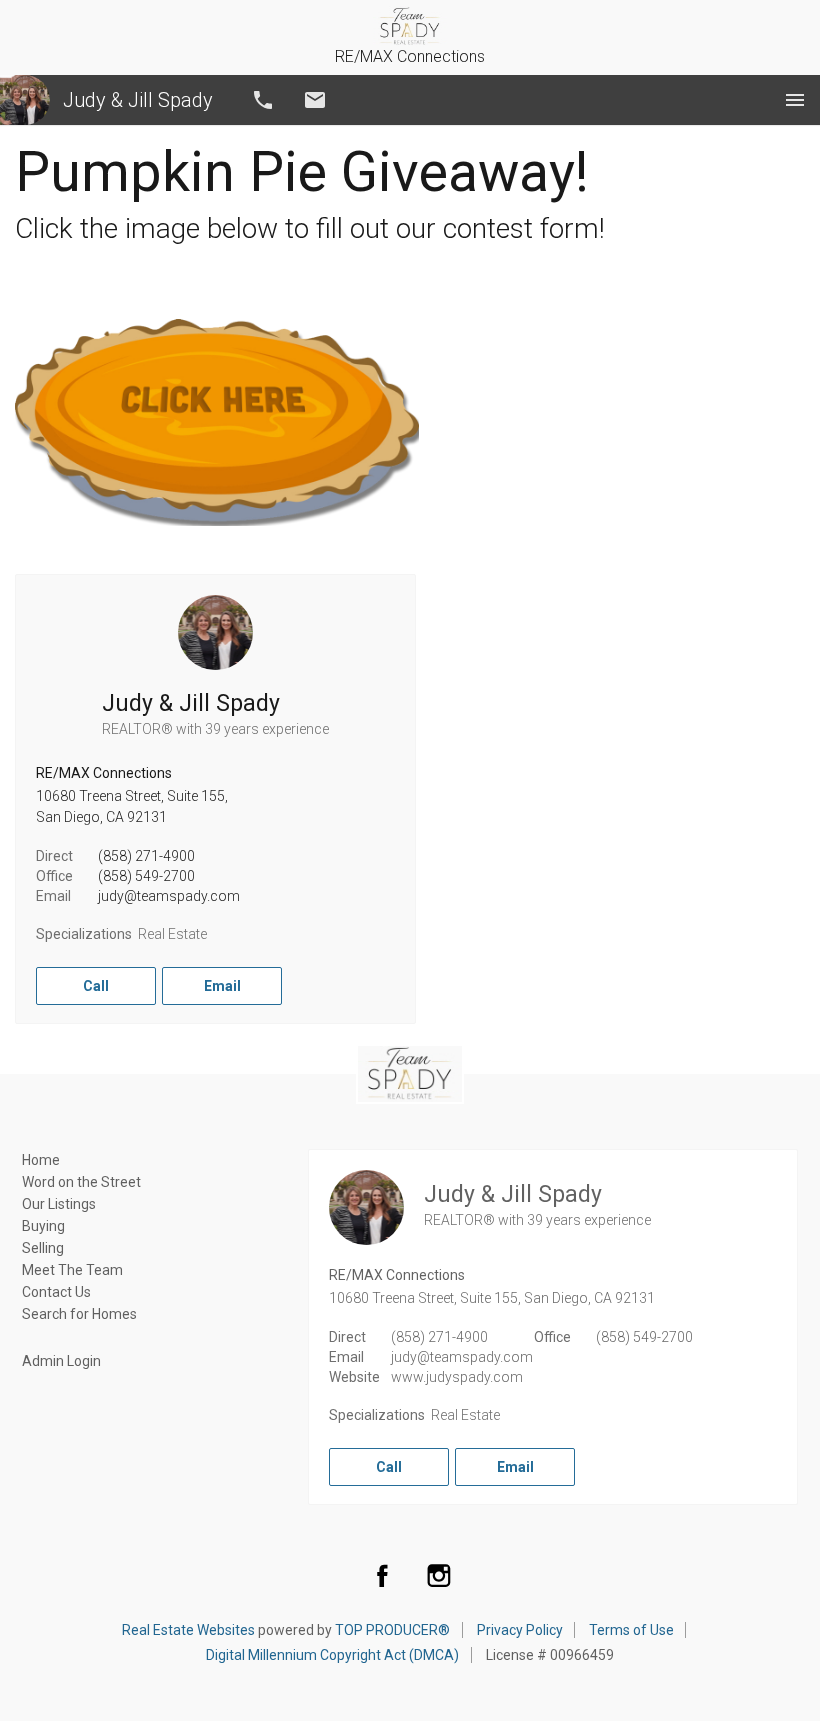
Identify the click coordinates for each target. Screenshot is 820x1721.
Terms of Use (631, 1630)
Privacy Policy (520, 1630)
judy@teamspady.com (169, 896)
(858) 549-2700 (146, 876)
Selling (43, 1248)
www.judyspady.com (457, 1377)
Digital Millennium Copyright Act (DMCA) (332, 1655)
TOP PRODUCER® (392, 1630)
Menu (795, 100)
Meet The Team (72, 1270)
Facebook (382, 1575)
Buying (43, 1226)
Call (263, 100)
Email (315, 100)
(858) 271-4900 (146, 856)
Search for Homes (79, 1314)
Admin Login (61, 1361)
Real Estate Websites (188, 1630)
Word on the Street (81, 1182)
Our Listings (59, 1204)
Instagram (439, 1575)
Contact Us (56, 1292)
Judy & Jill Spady (138, 100)
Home (41, 1160)
